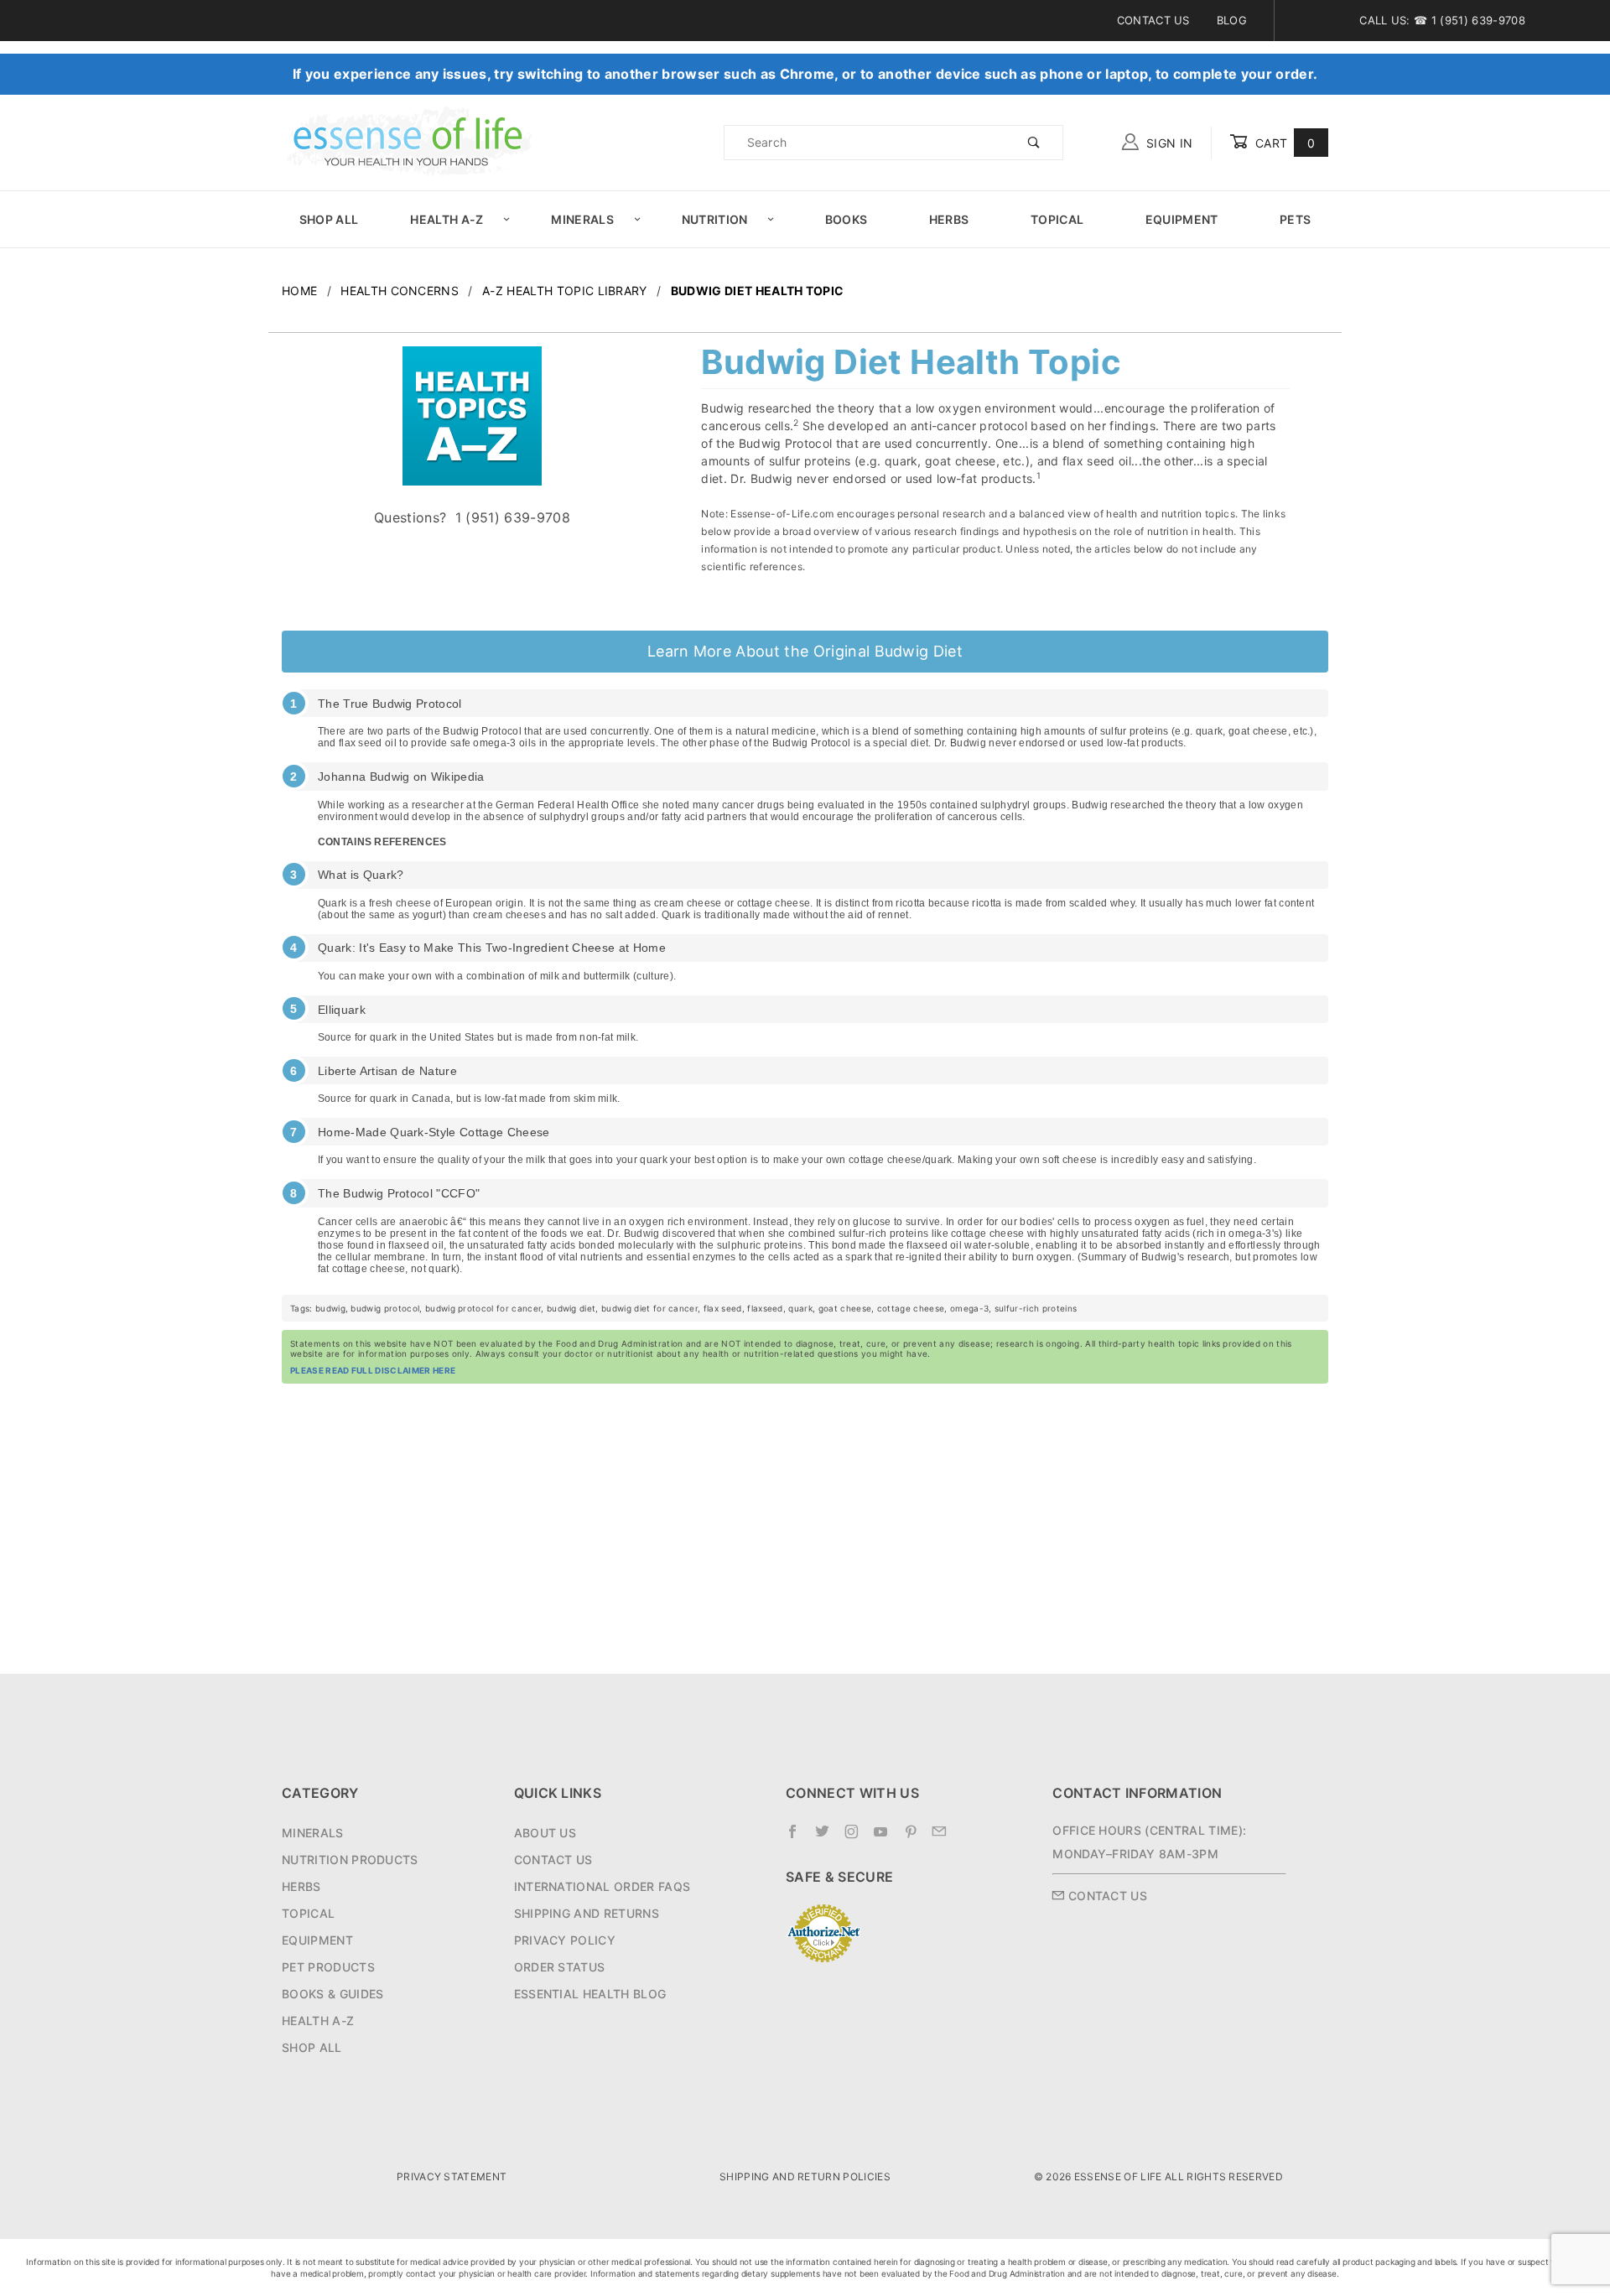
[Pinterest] (913, 1838)
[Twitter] (824, 1838)
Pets (1295, 219)
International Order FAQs (602, 1886)
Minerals (582, 219)
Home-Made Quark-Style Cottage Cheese (434, 1132)
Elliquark (342, 1010)
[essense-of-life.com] (408, 141)
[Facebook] (795, 1838)
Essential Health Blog (590, 1994)
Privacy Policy (565, 1940)
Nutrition (715, 219)
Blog (1232, 20)
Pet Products (328, 1967)
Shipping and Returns (587, 1913)
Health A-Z (447, 219)
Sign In (1168, 143)
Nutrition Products (350, 1860)
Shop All (329, 219)
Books (847, 219)
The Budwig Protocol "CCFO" (399, 1193)
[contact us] (941, 1838)
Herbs (949, 219)
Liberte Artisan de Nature (387, 1071)
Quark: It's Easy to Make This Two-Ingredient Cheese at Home (492, 948)
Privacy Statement (452, 2177)
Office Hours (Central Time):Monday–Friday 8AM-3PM (1149, 1842)
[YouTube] (883, 1838)
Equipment (1182, 219)
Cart (1284, 143)
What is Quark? (361, 875)
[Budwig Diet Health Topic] (472, 425)
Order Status (560, 1967)
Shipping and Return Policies (805, 2177)
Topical (1057, 219)
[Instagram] (854, 1838)
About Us (545, 1833)
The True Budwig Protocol (390, 704)
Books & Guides (332, 1994)
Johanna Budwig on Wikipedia (401, 777)
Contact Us (1153, 20)
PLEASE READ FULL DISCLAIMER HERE (373, 1370)
